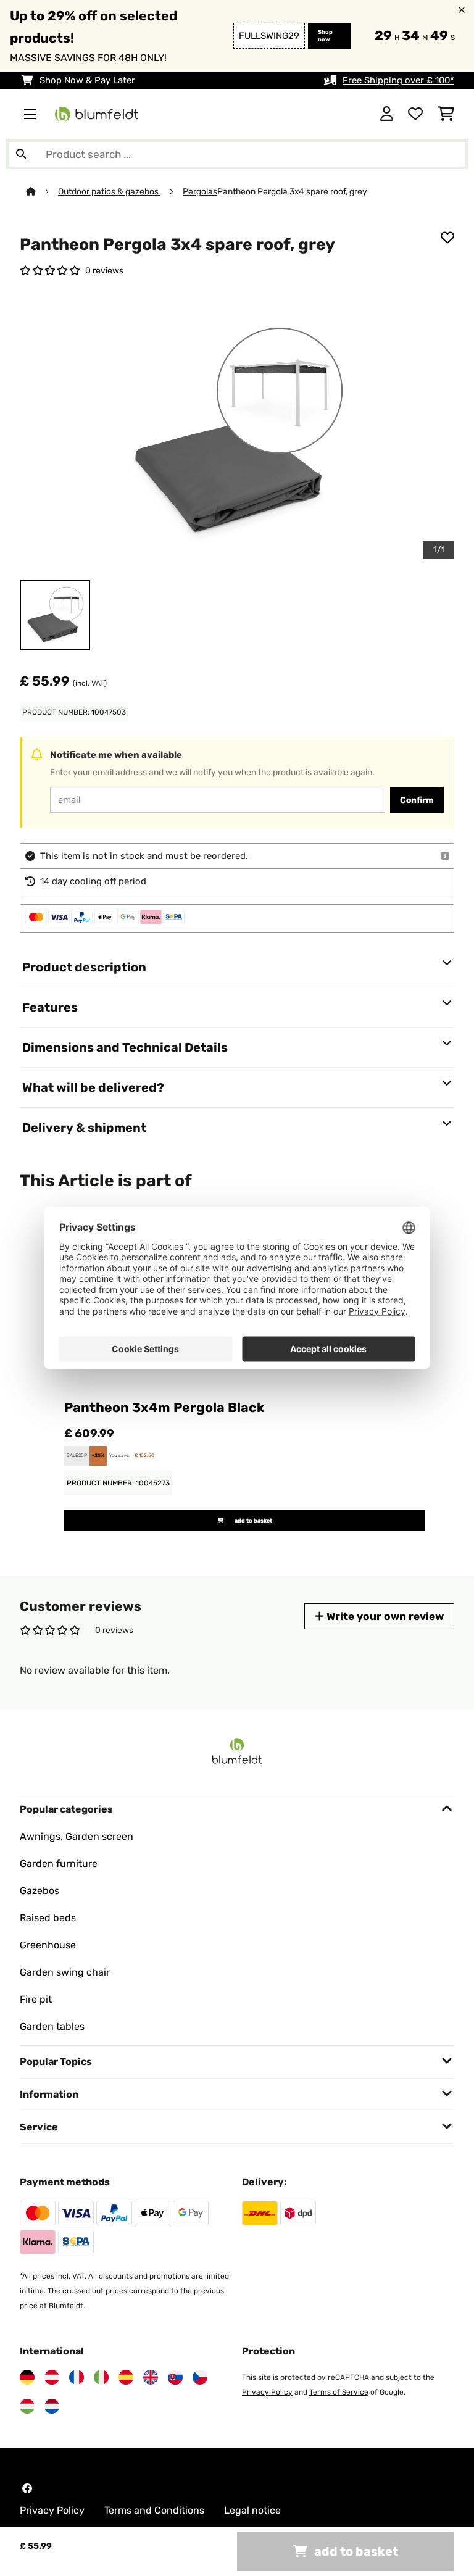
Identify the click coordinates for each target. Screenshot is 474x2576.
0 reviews (104, 270)
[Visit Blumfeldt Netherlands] (52, 2406)
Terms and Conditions (154, 2510)
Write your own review (384, 1616)
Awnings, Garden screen (77, 1836)
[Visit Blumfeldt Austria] (52, 2377)
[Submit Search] (21, 154)
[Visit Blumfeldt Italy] (101, 2377)
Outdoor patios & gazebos (109, 191)
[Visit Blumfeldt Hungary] (27, 2406)
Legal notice (252, 2510)
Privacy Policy (267, 2392)
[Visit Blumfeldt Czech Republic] (200, 2377)
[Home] (42, 191)
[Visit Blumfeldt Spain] (126, 2377)
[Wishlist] (415, 114)
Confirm (417, 800)
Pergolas (200, 191)
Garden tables (52, 2026)
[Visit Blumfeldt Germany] (27, 2377)
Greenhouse (48, 1945)
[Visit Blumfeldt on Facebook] (27, 2488)
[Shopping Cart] (446, 114)
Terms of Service (339, 2392)
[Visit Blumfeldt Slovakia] (175, 2377)
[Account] (387, 114)
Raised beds (48, 1918)
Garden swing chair (65, 1972)
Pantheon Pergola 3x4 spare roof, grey (292, 191)
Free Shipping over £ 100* (398, 80)
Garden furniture (59, 1863)
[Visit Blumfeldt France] (77, 2377)
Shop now (325, 36)
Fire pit (36, 1999)
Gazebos (39, 1891)
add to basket (253, 1521)
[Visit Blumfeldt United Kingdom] (151, 2377)
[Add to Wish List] (447, 238)
